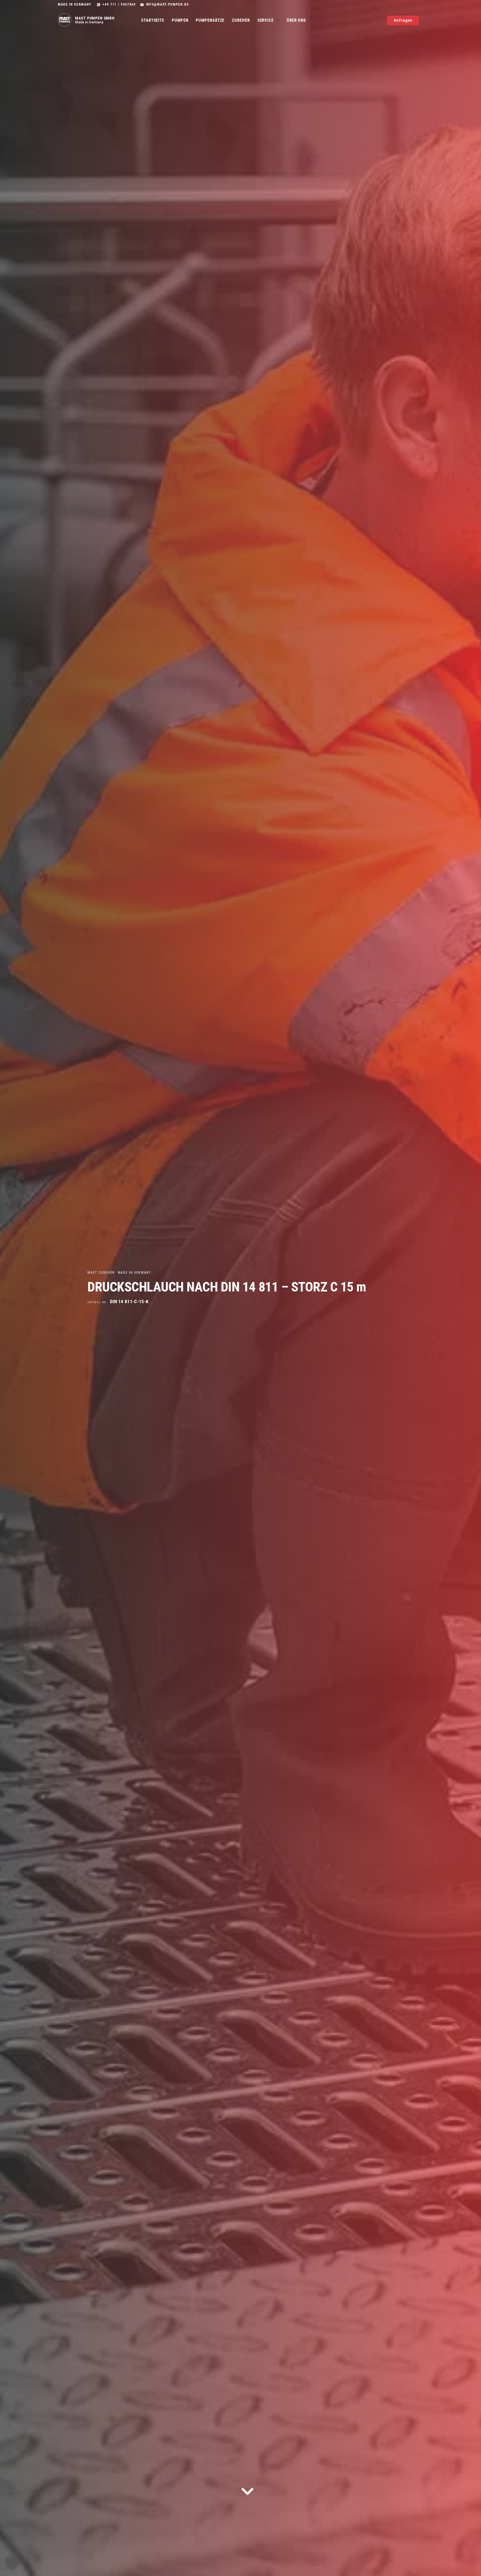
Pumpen (180, 20)
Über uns (296, 20)
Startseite (153, 20)
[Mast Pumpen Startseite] (65, 20)
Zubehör (241, 20)
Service (266, 20)
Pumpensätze (210, 20)
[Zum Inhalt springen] (247, 2491)
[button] (12, 2564)
